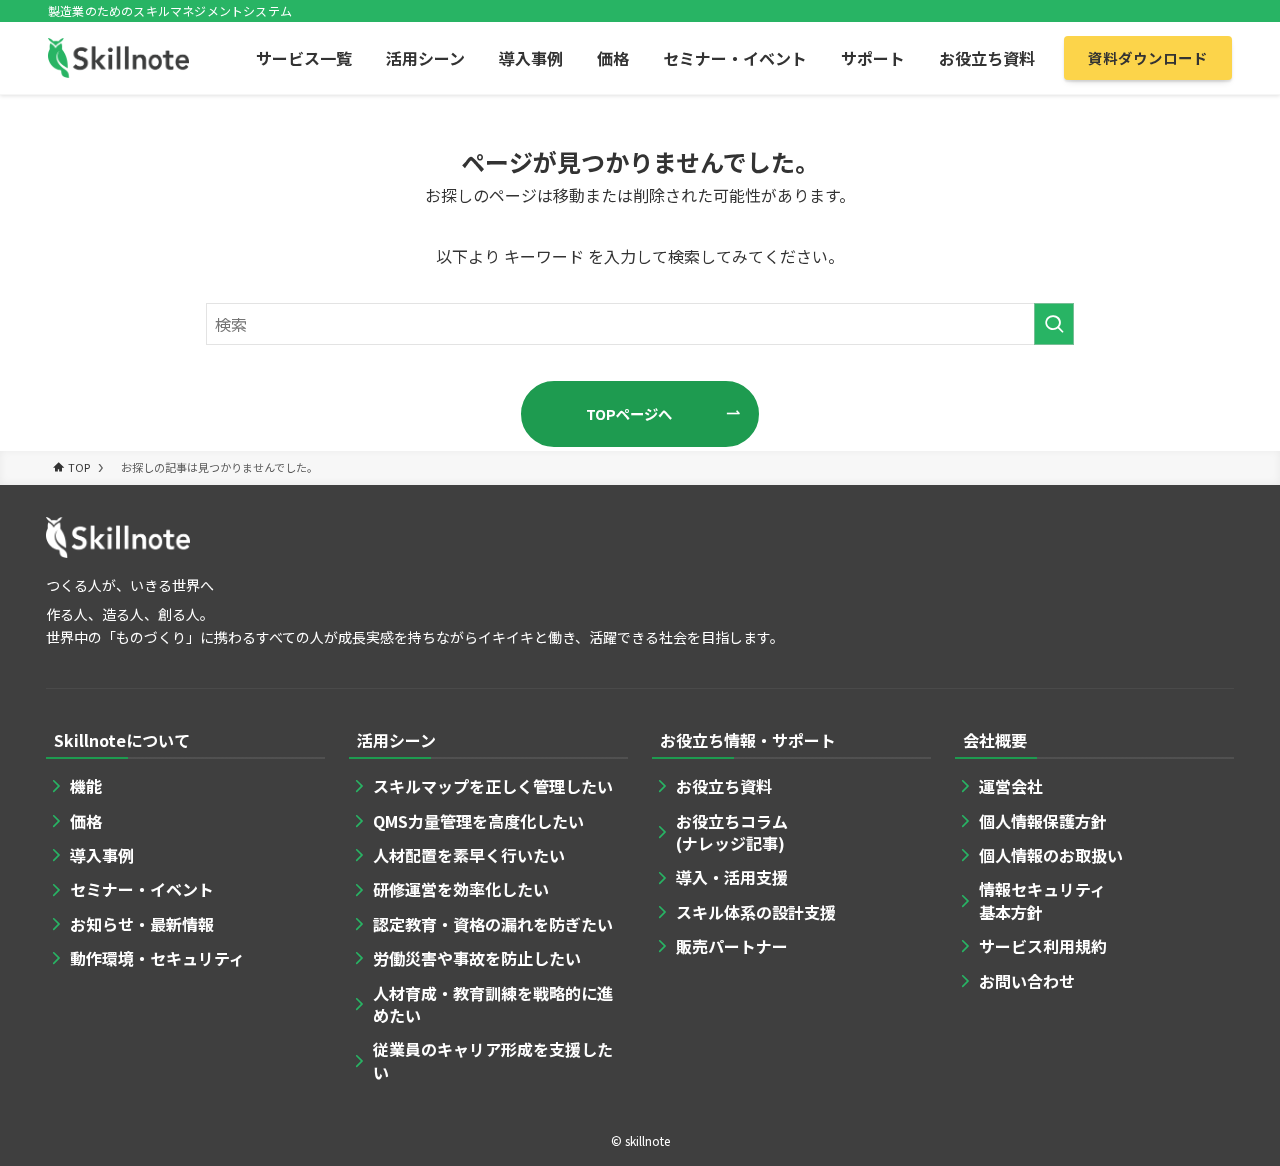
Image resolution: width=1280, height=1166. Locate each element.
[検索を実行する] (1054, 324)
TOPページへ (629, 413)
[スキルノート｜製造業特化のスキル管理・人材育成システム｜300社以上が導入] (118, 58)
